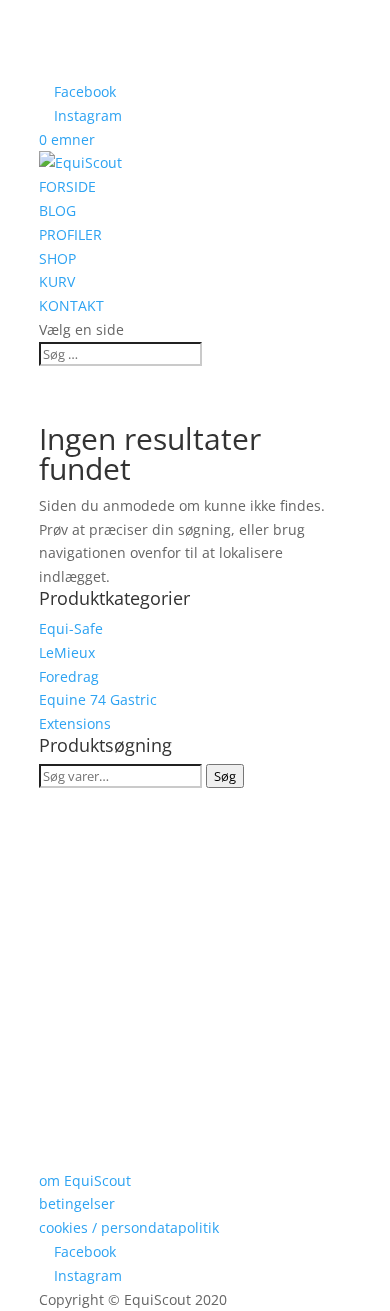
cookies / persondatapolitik (129, 1227)
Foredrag (69, 676)
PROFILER (70, 234)
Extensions (75, 723)
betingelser (77, 1203)
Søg (225, 776)
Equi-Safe (71, 628)
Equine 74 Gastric (98, 699)
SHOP (57, 258)
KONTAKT (71, 305)
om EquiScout (85, 1180)
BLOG (57, 210)
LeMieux (67, 652)
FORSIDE (67, 186)
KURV (57, 281)
